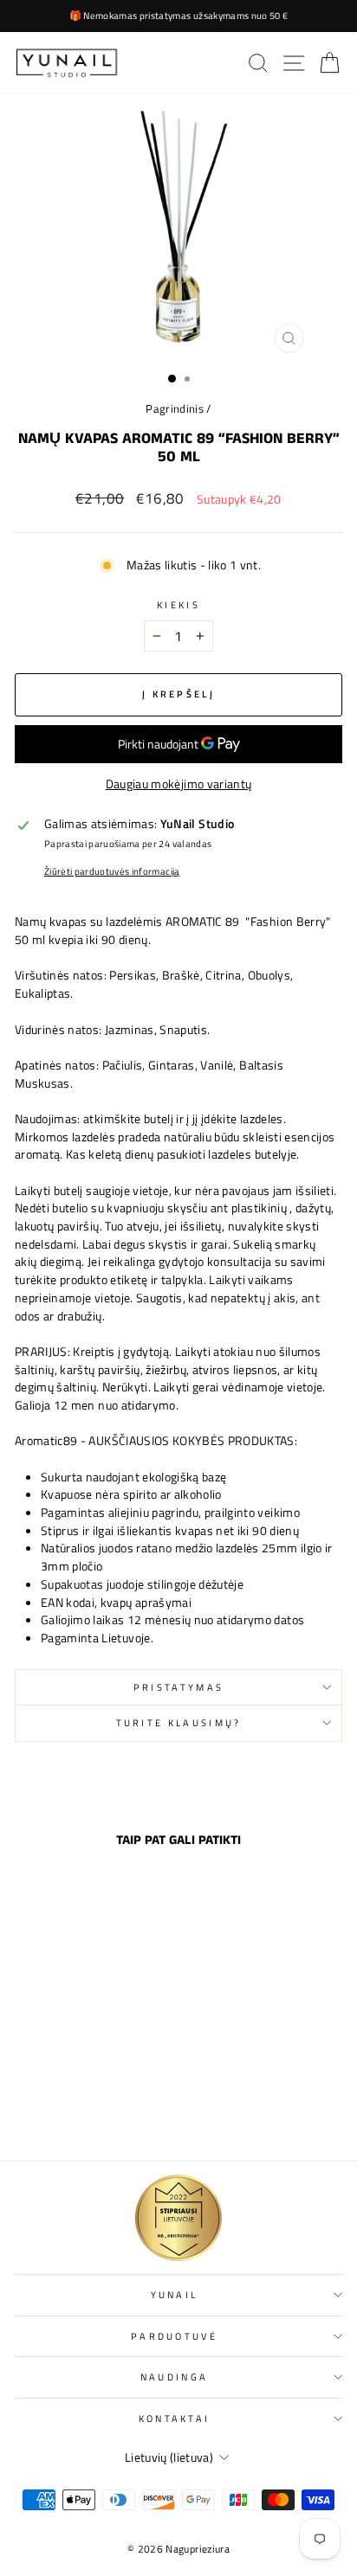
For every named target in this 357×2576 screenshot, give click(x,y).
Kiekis (178, 605)
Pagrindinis (175, 409)
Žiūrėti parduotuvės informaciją (112, 871)
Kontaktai (175, 2418)
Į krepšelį (77, 2110)
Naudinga (175, 2377)
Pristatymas (178, 1687)
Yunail (175, 2294)
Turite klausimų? (179, 1722)
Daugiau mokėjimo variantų (179, 784)
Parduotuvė (174, 2336)
